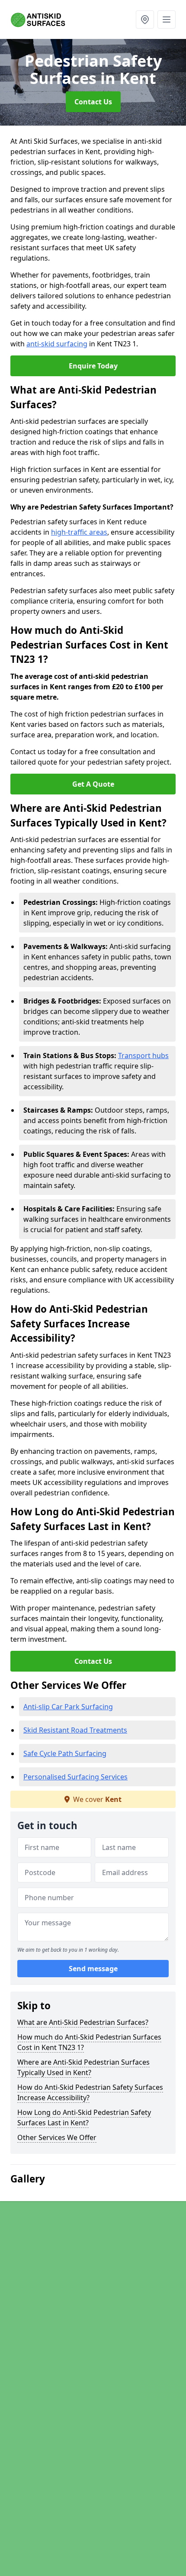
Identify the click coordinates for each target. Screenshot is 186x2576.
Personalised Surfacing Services (75, 1777)
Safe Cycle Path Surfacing (65, 1753)
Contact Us (93, 102)
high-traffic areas (79, 532)
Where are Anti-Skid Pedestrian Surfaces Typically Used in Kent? (83, 2067)
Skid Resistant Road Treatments (75, 1730)
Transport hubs (143, 1056)
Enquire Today (93, 366)
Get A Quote (93, 784)
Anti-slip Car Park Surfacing (68, 1707)
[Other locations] (145, 19)
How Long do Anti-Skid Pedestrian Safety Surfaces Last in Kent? (84, 2118)
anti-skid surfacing (57, 344)
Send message (93, 1969)
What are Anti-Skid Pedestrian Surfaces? (83, 2022)
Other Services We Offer (57, 2137)
